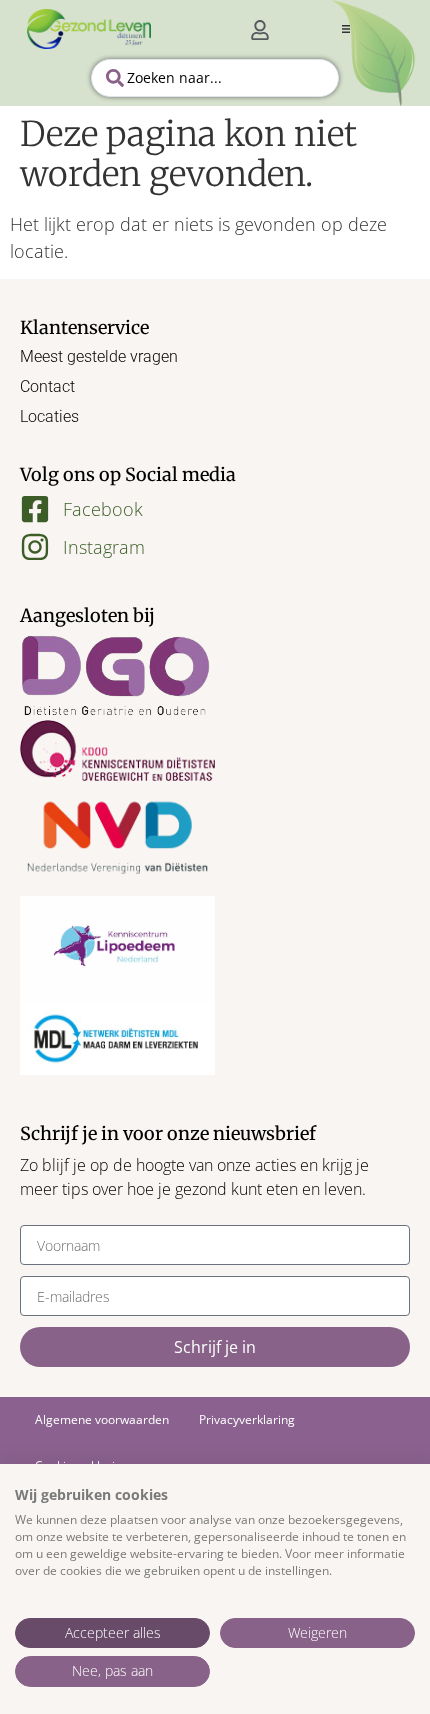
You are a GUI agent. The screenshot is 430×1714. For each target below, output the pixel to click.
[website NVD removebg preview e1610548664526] (117, 838)
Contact (47, 386)
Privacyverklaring (247, 1419)
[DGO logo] (117, 677)
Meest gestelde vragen (99, 356)
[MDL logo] (117, 1038)
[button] (346, 29)
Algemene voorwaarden (102, 1419)
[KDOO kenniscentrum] (117, 750)
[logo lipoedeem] (117, 949)
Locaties (49, 416)
